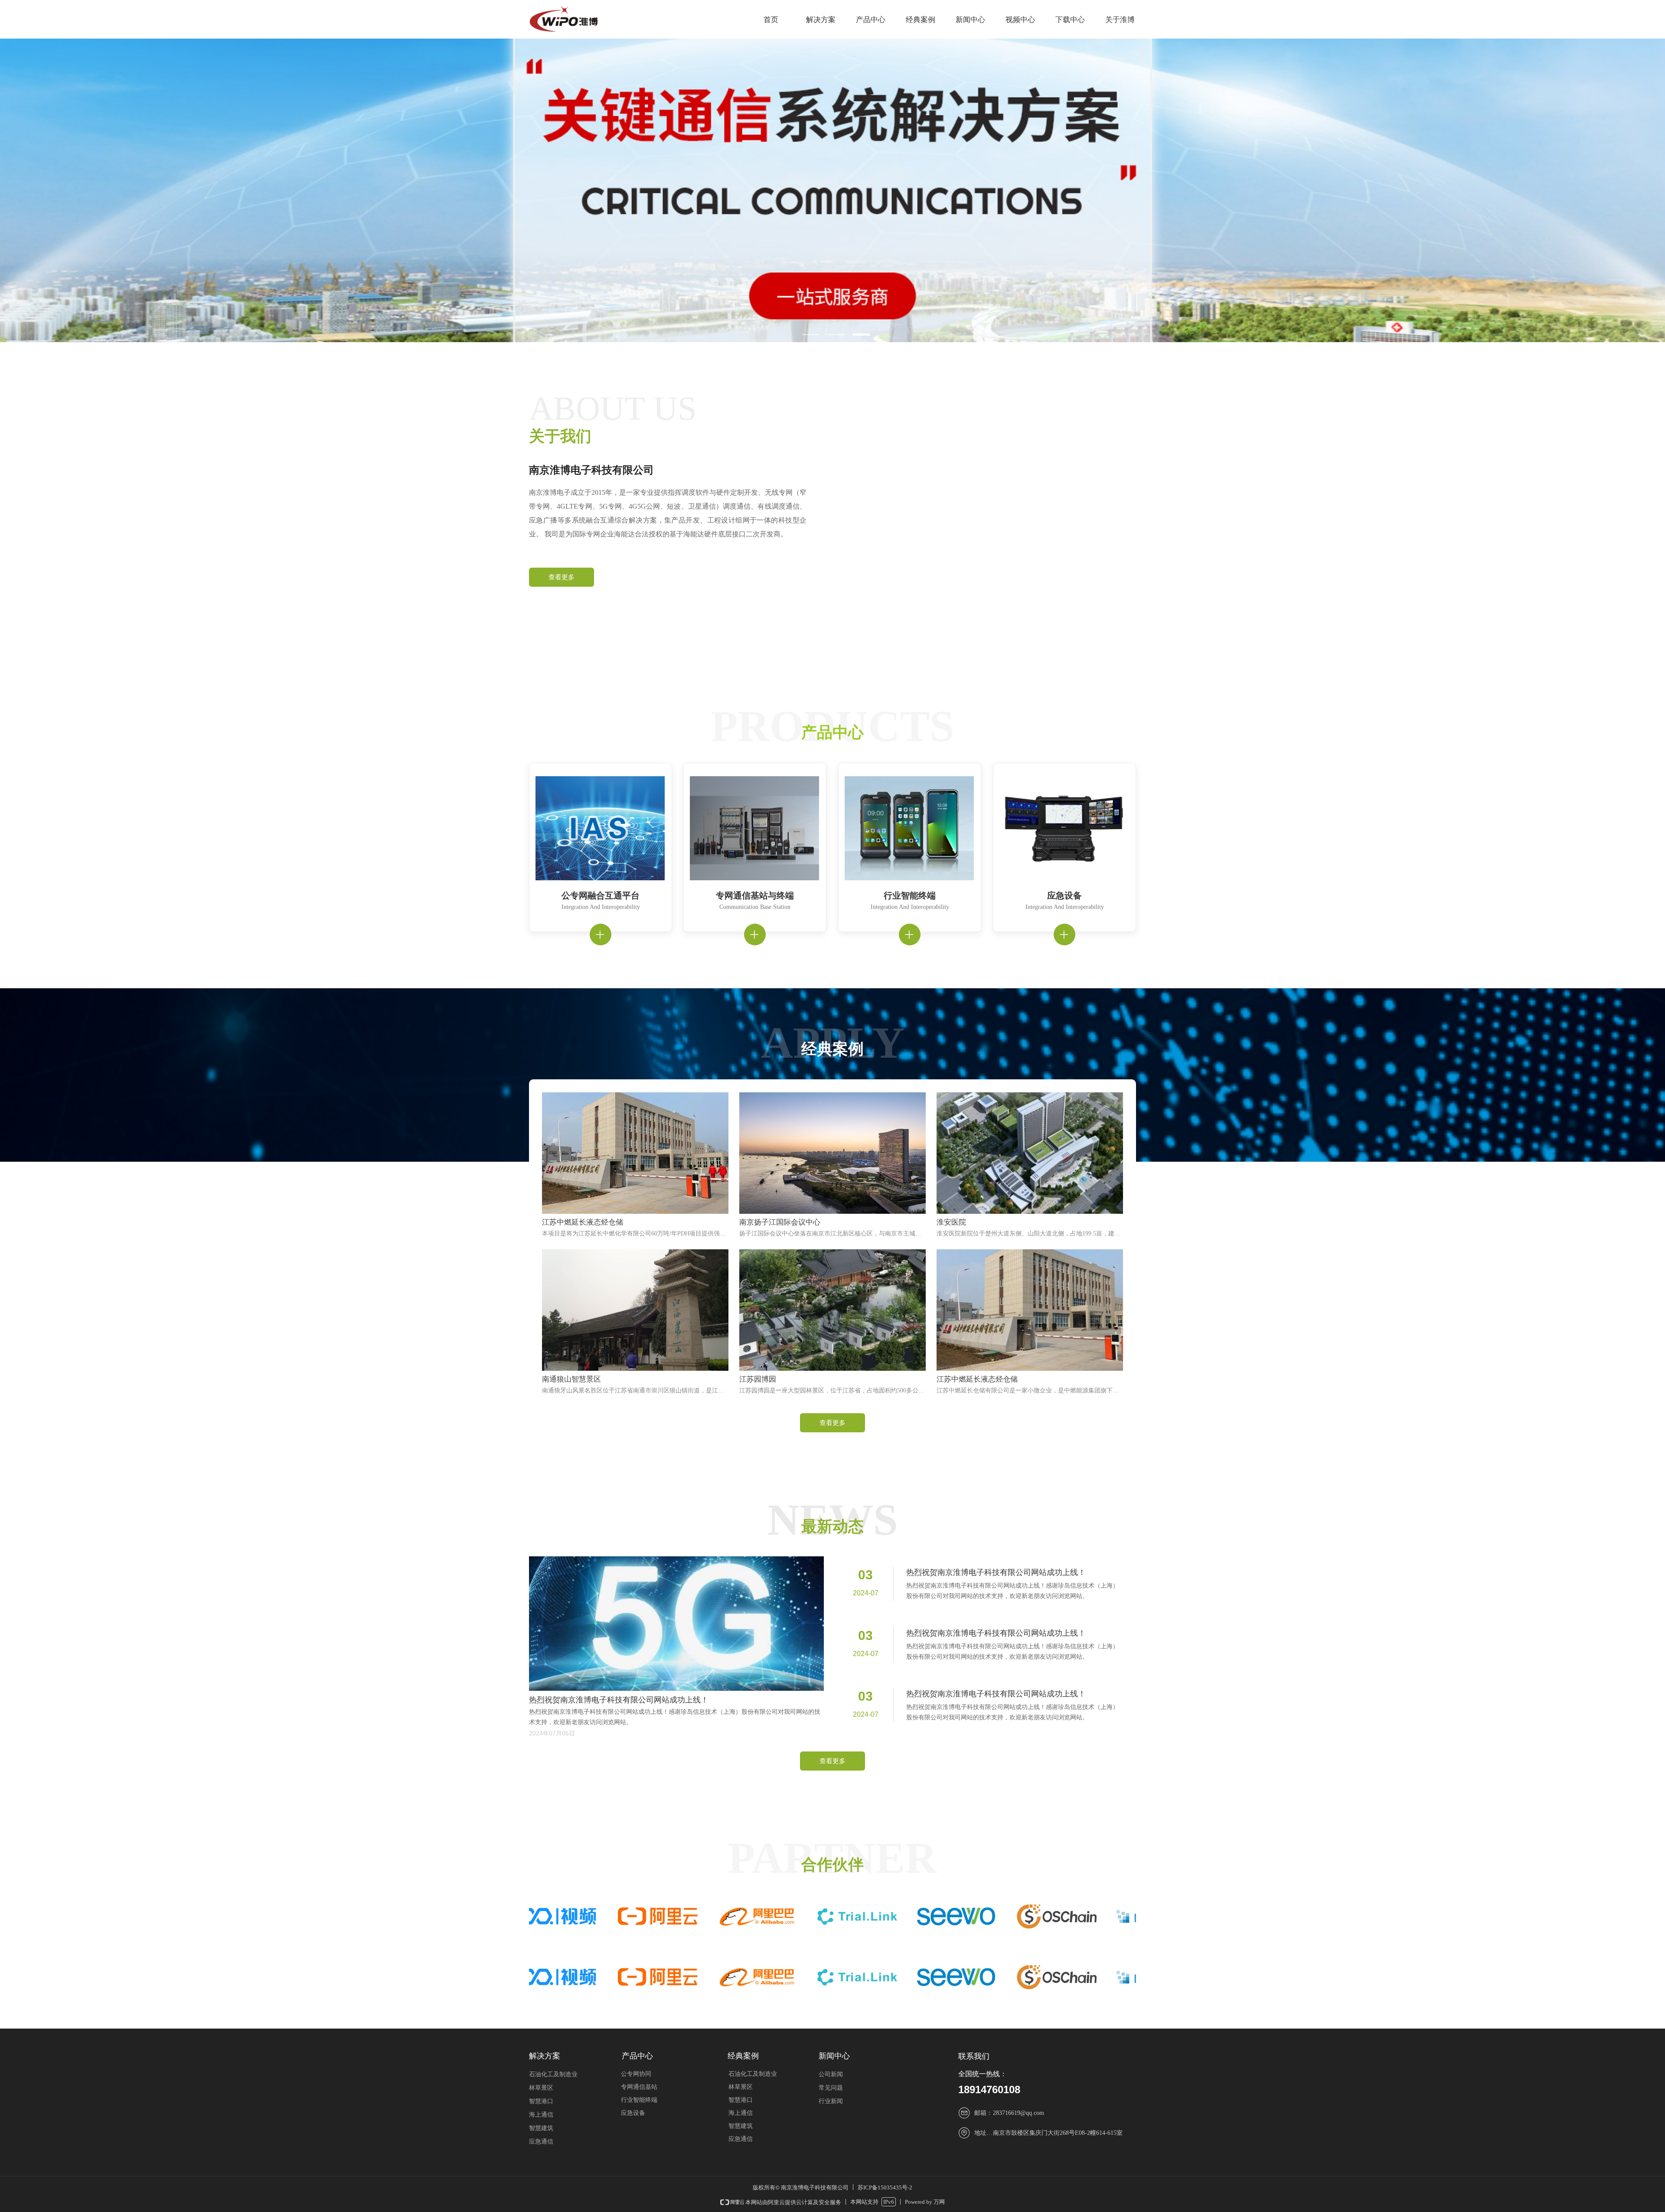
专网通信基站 (639, 2087)
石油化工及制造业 (753, 2074)
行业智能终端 (639, 2100)
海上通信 (741, 2113)
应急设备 (633, 2113)
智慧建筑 (741, 2126)
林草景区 (741, 2087)
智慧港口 (741, 2100)
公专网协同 (636, 2074)
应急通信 (741, 2139)
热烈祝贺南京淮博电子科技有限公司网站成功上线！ (996, 1572)
